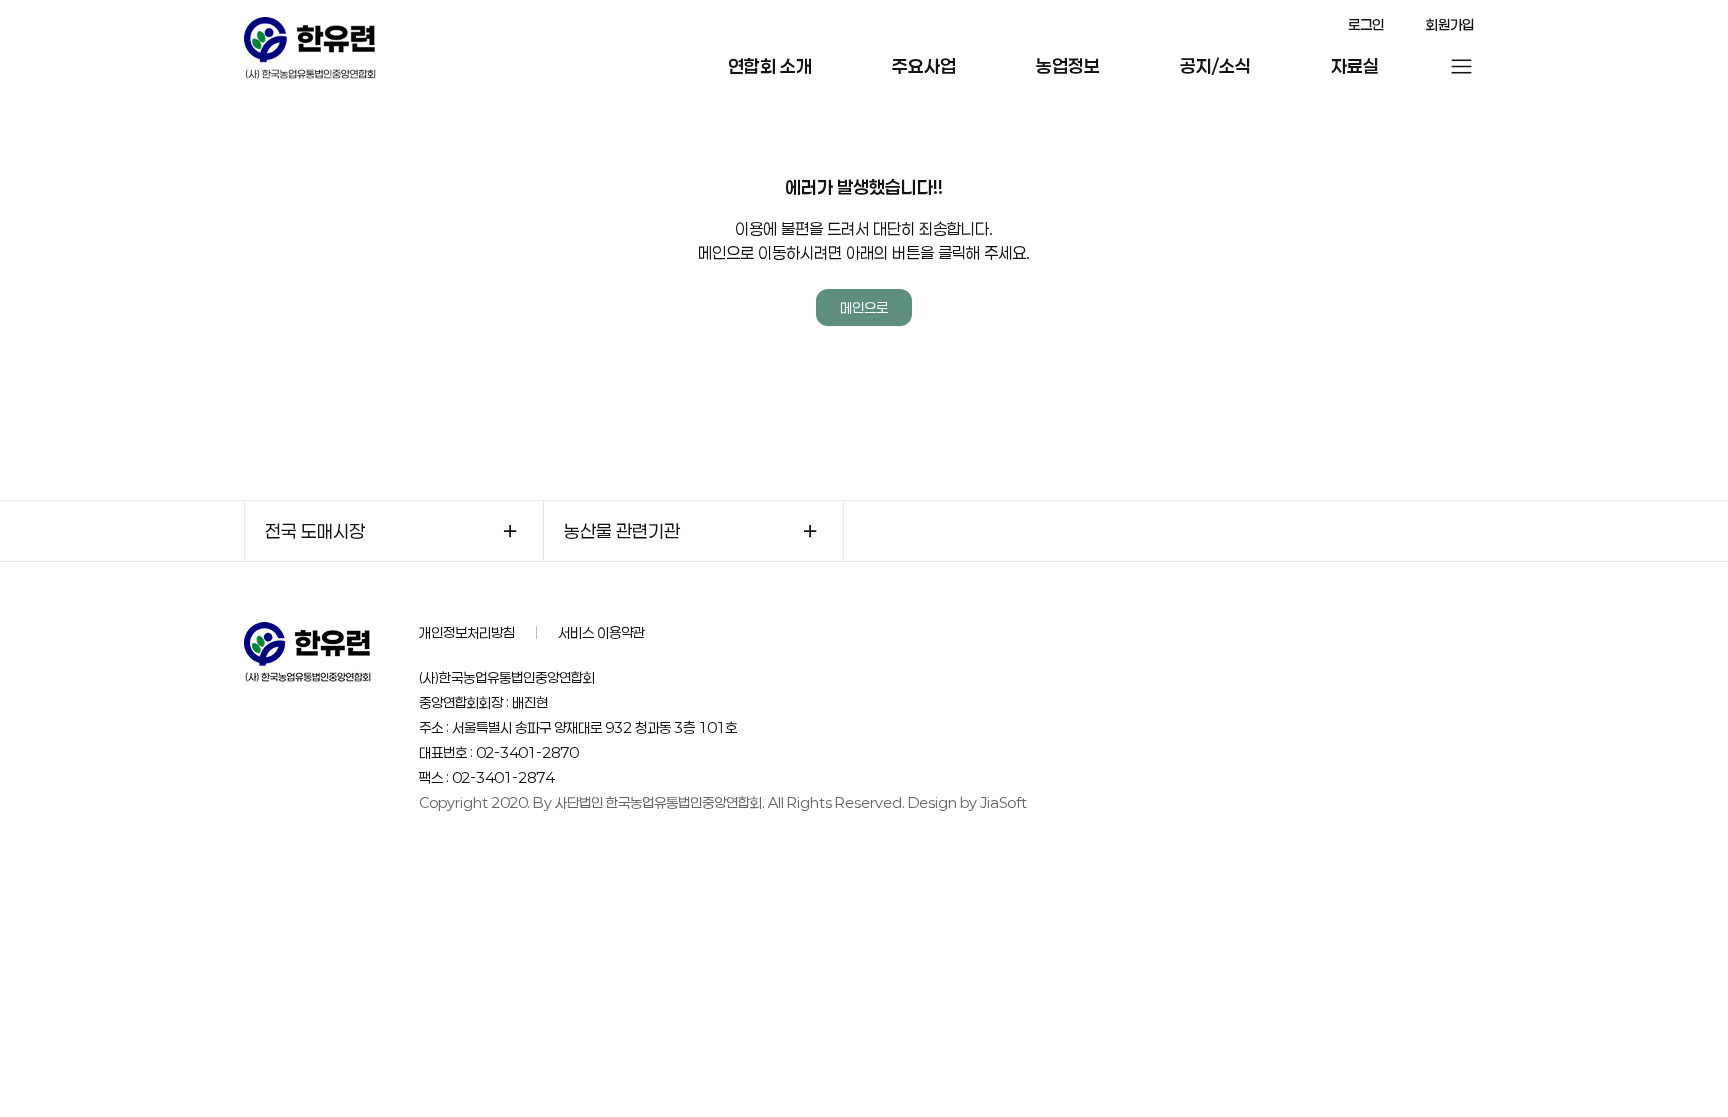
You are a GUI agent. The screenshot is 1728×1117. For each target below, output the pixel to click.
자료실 (1355, 66)
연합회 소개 (770, 66)
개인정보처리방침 (467, 632)
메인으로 (864, 307)
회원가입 (1450, 24)
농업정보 (1068, 66)
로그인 (1366, 24)
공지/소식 (1215, 66)
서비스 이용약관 (601, 632)
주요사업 (924, 66)
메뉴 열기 (1461, 66)
